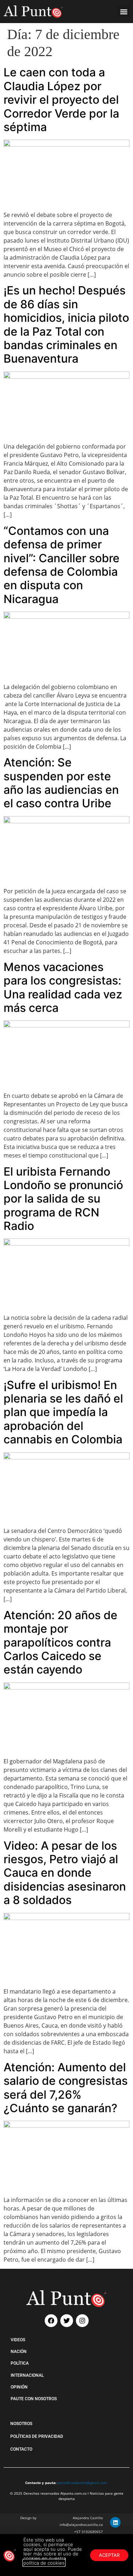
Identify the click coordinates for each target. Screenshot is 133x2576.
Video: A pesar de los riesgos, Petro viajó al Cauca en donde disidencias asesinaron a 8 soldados (65, 1873)
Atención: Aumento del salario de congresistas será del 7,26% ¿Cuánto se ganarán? (66, 2088)
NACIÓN (19, 2352)
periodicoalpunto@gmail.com (82, 2483)
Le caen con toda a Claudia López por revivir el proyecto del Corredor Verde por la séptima (61, 100)
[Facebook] (51, 2321)
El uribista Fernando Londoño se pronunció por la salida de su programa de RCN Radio (63, 1199)
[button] (124, 12)
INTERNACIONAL (27, 2375)
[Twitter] (67, 2321)
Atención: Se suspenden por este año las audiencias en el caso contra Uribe (61, 783)
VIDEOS (18, 2340)
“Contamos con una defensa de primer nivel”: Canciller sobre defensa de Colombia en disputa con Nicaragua (62, 565)
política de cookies (44, 2563)
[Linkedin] (115, 2522)
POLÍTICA (20, 2363)
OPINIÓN (19, 2387)
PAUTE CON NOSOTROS (34, 2399)
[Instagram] (82, 2321)
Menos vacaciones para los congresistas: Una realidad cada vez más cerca (63, 987)
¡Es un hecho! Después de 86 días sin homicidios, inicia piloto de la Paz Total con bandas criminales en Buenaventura (66, 324)
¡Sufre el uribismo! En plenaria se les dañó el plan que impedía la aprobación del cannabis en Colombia (63, 1412)
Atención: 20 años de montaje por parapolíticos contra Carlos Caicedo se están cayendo (60, 1642)
